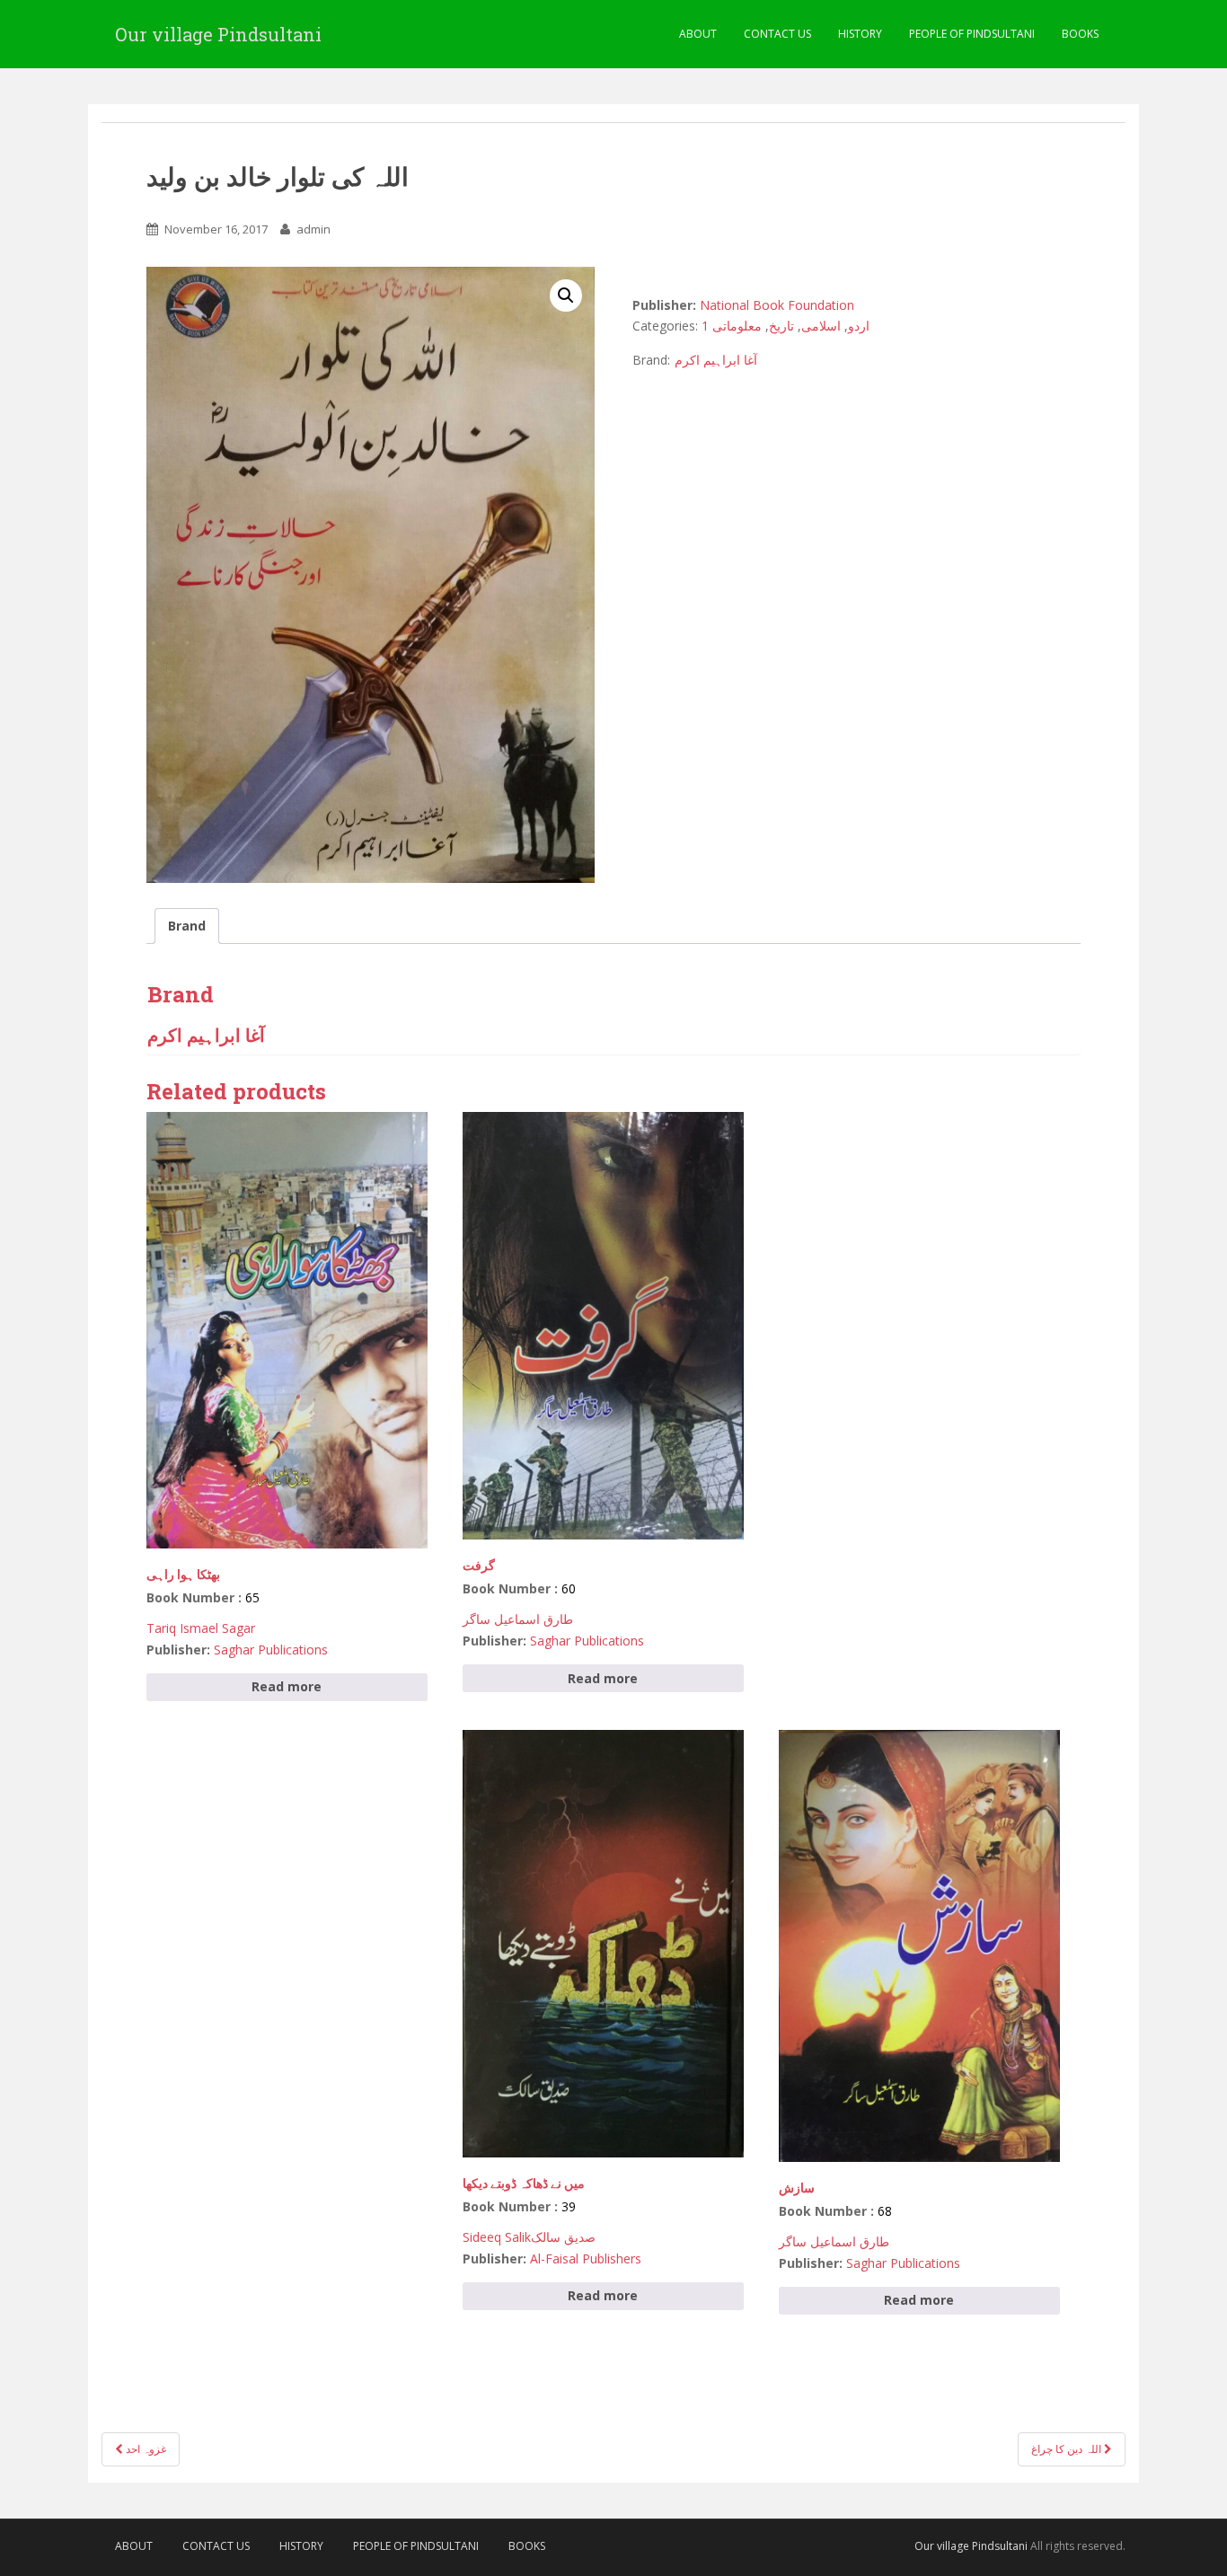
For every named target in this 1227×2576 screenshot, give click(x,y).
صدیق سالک (563, 2237)
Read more (287, 1686)
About (698, 34)
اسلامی (821, 326)
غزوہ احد (145, 2449)
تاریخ (781, 326)
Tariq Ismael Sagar (201, 1628)
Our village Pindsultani (218, 34)
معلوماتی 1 (732, 326)
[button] (566, 296)
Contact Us (777, 34)
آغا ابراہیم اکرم (716, 360)
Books (1080, 34)
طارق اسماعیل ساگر (518, 1619)
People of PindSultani (972, 34)
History (860, 34)
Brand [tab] (187, 926)
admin (313, 229)
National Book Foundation (777, 305)
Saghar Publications (271, 1650)
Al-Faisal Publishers (586, 2258)
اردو (859, 326)
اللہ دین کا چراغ (1068, 2449)
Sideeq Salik (497, 2237)
